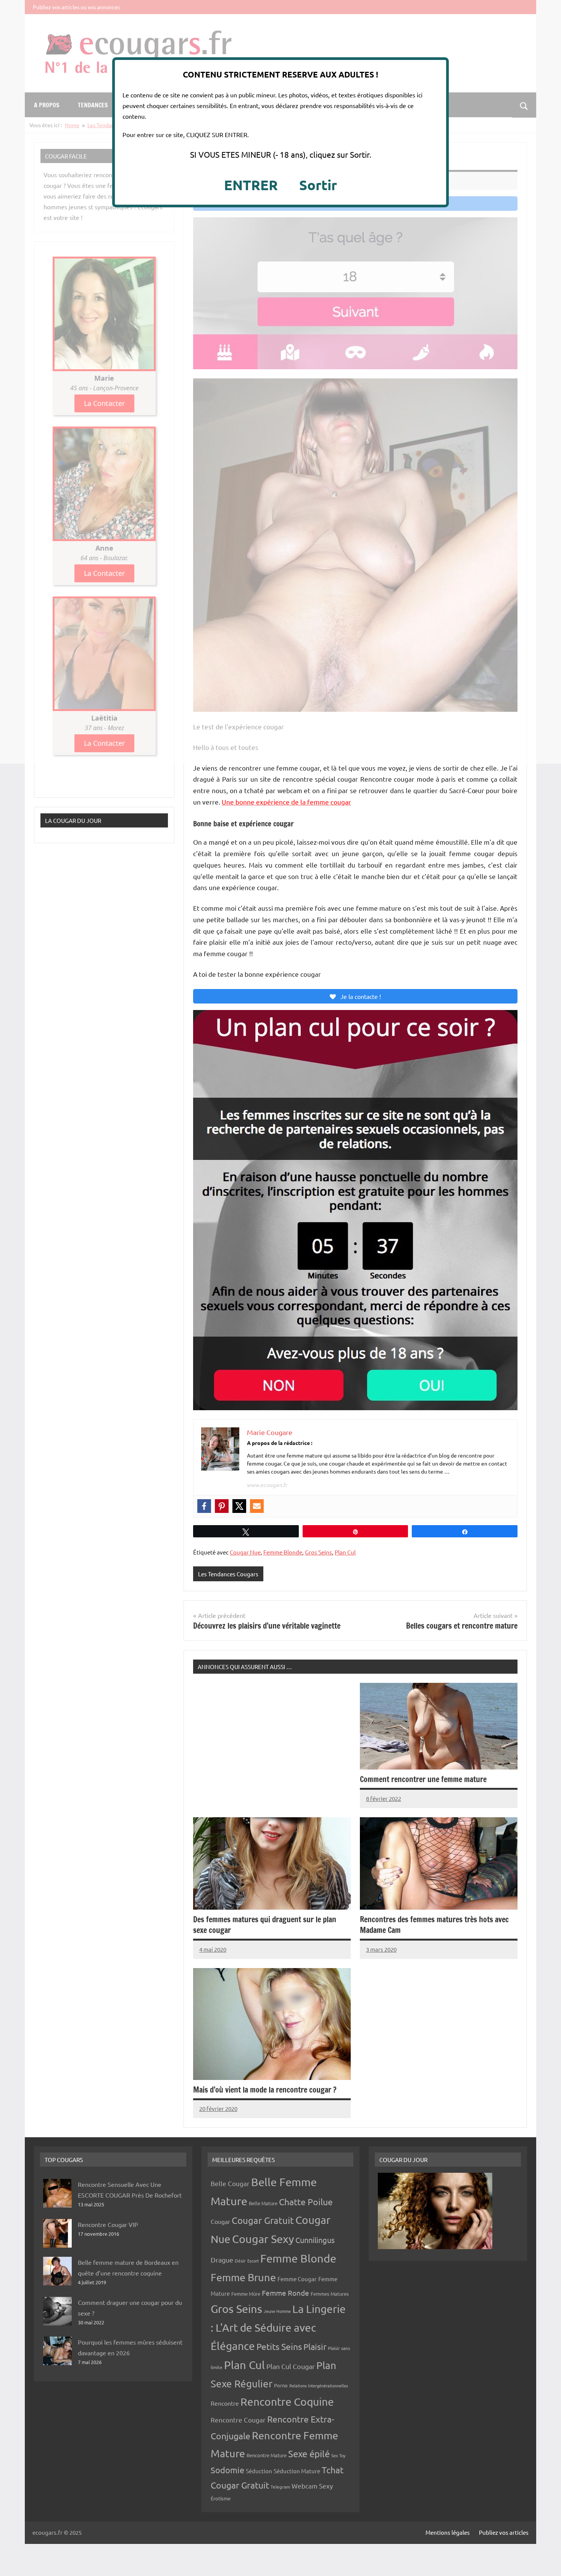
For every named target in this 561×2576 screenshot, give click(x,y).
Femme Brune (243, 2277)
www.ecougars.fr (267, 1485)
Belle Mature (263, 2203)
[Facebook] (204, 1506)
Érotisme (221, 2498)
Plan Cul (345, 1552)
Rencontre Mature (267, 2455)
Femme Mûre (246, 2294)
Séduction (259, 2471)
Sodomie (227, 2470)
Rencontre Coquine (287, 2402)
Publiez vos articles (504, 2532)
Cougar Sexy (263, 2239)
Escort (253, 2261)
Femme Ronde (285, 2293)
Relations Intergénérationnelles (319, 2385)
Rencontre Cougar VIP (108, 2224)
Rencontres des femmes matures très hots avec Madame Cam (434, 1925)
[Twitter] (239, 1506)
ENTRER (251, 185)
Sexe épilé (309, 2454)
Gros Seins (318, 1552)
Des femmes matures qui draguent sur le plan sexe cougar (265, 1925)
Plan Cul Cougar (291, 2366)
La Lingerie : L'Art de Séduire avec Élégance (278, 2327)
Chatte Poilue (306, 2202)
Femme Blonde (283, 1552)
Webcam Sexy (312, 2486)
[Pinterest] (222, 1506)
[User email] (257, 1506)
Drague (222, 2260)
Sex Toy (338, 2455)
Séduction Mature (297, 2471)
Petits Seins (279, 2346)
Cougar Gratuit (263, 2220)
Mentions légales (448, 2532)
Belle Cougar (230, 2183)
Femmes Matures (330, 2294)
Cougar (220, 2221)
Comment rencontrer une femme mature (423, 1779)
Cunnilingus (315, 2240)
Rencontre (225, 2403)
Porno (281, 2385)
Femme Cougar (297, 2279)
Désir (240, 2261)
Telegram (280, 2487)
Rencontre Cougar (238, 2420)
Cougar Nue (245, 1552)
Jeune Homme (277, 2311)
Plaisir (315, 2347)
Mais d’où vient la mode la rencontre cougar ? (265, 2090)
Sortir (318, 185)
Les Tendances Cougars (228, 1574)
